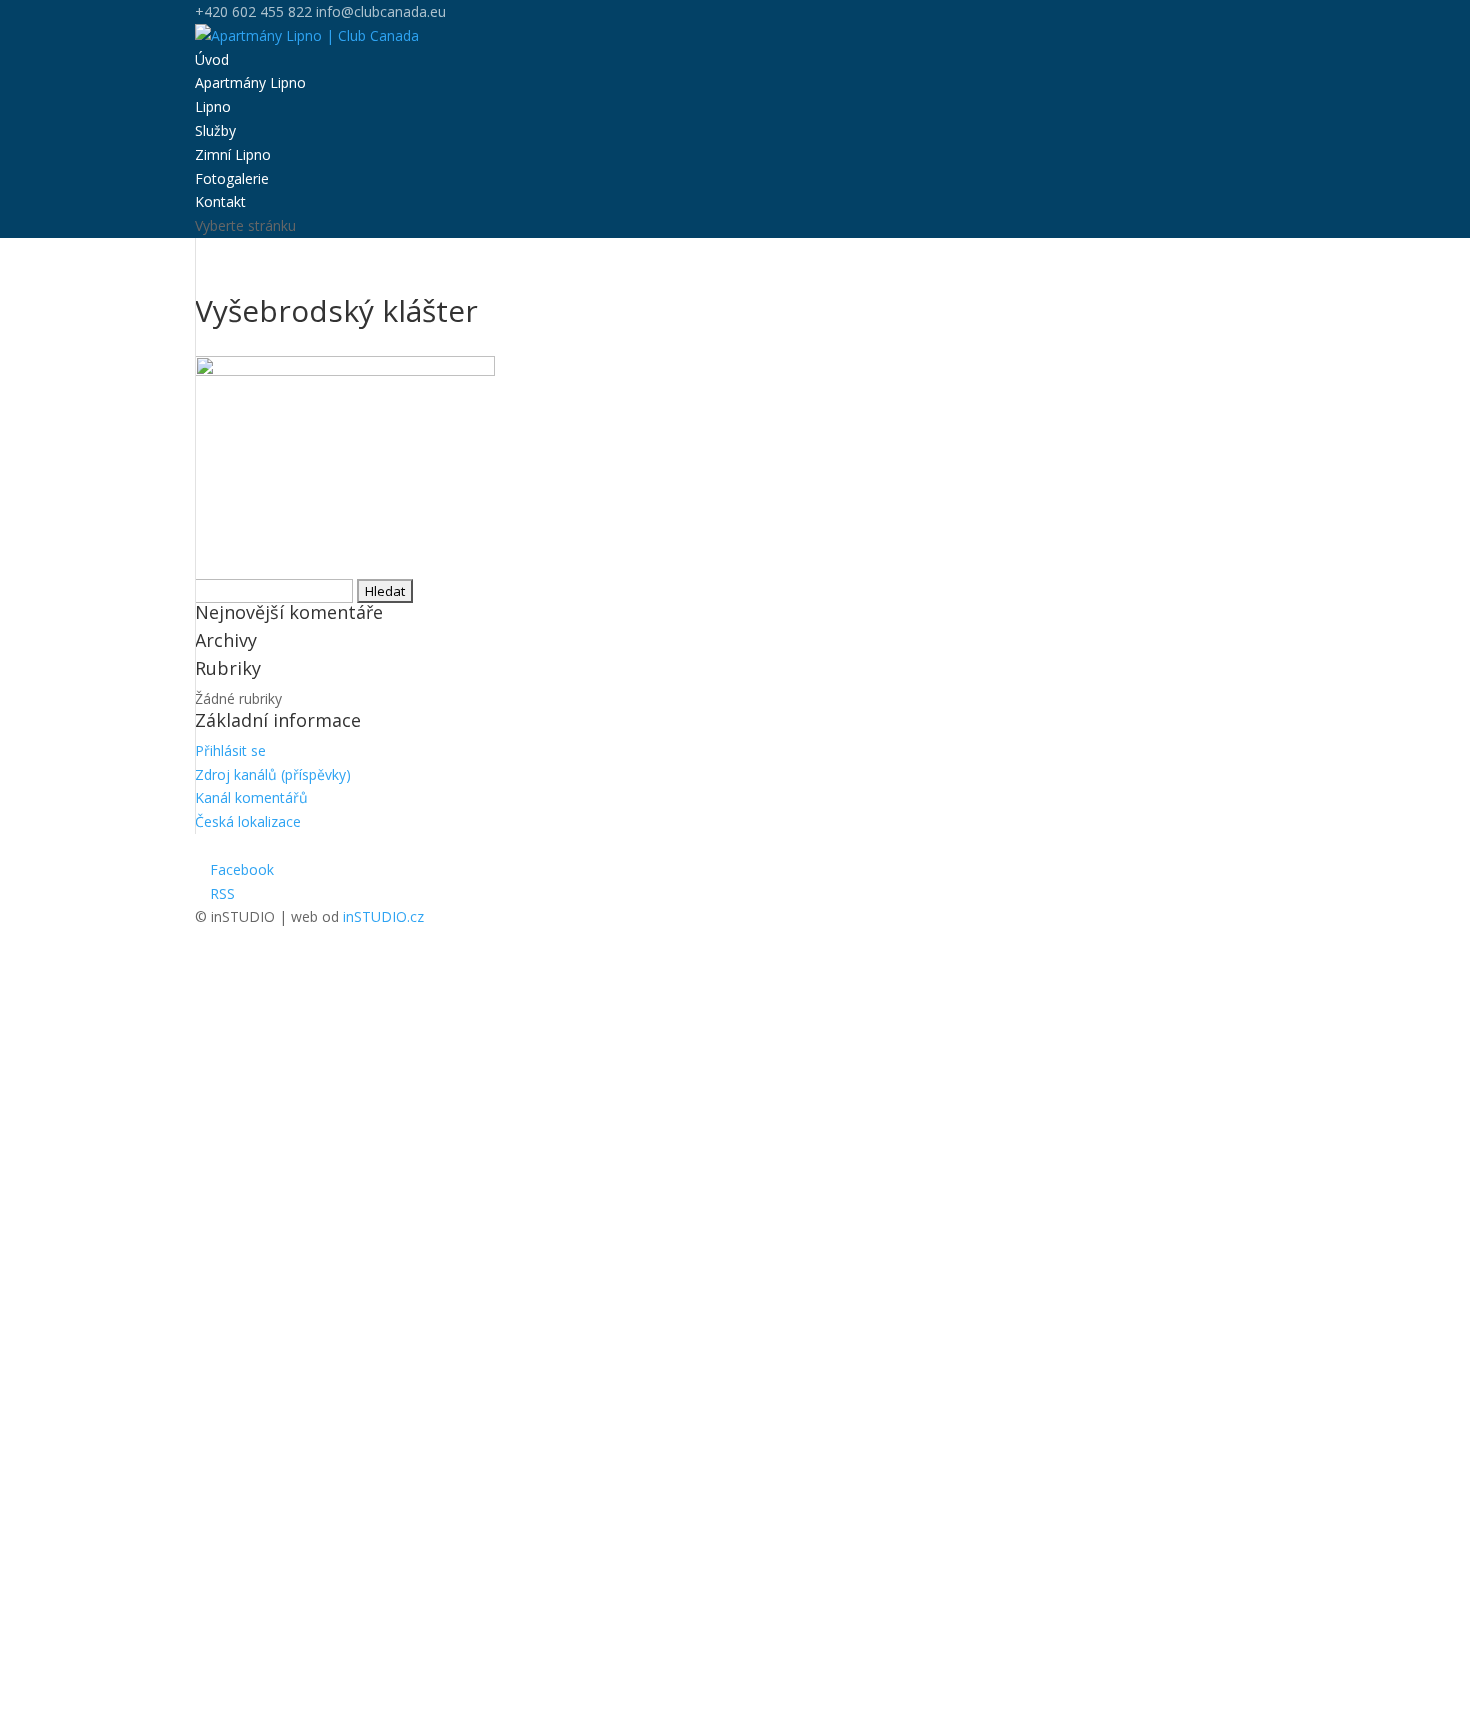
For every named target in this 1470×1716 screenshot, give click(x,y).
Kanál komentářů (251, 797)
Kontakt (220, 201)
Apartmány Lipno (250, 82)
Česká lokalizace (248, 821)
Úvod (212, 59)
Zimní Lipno (233, 154)
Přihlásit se (230, 750)
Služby (215, 130)
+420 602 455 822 (253, 11)
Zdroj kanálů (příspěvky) (273, 774)
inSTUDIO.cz (383, 916)
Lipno (213, 106)
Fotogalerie (232, 178)
